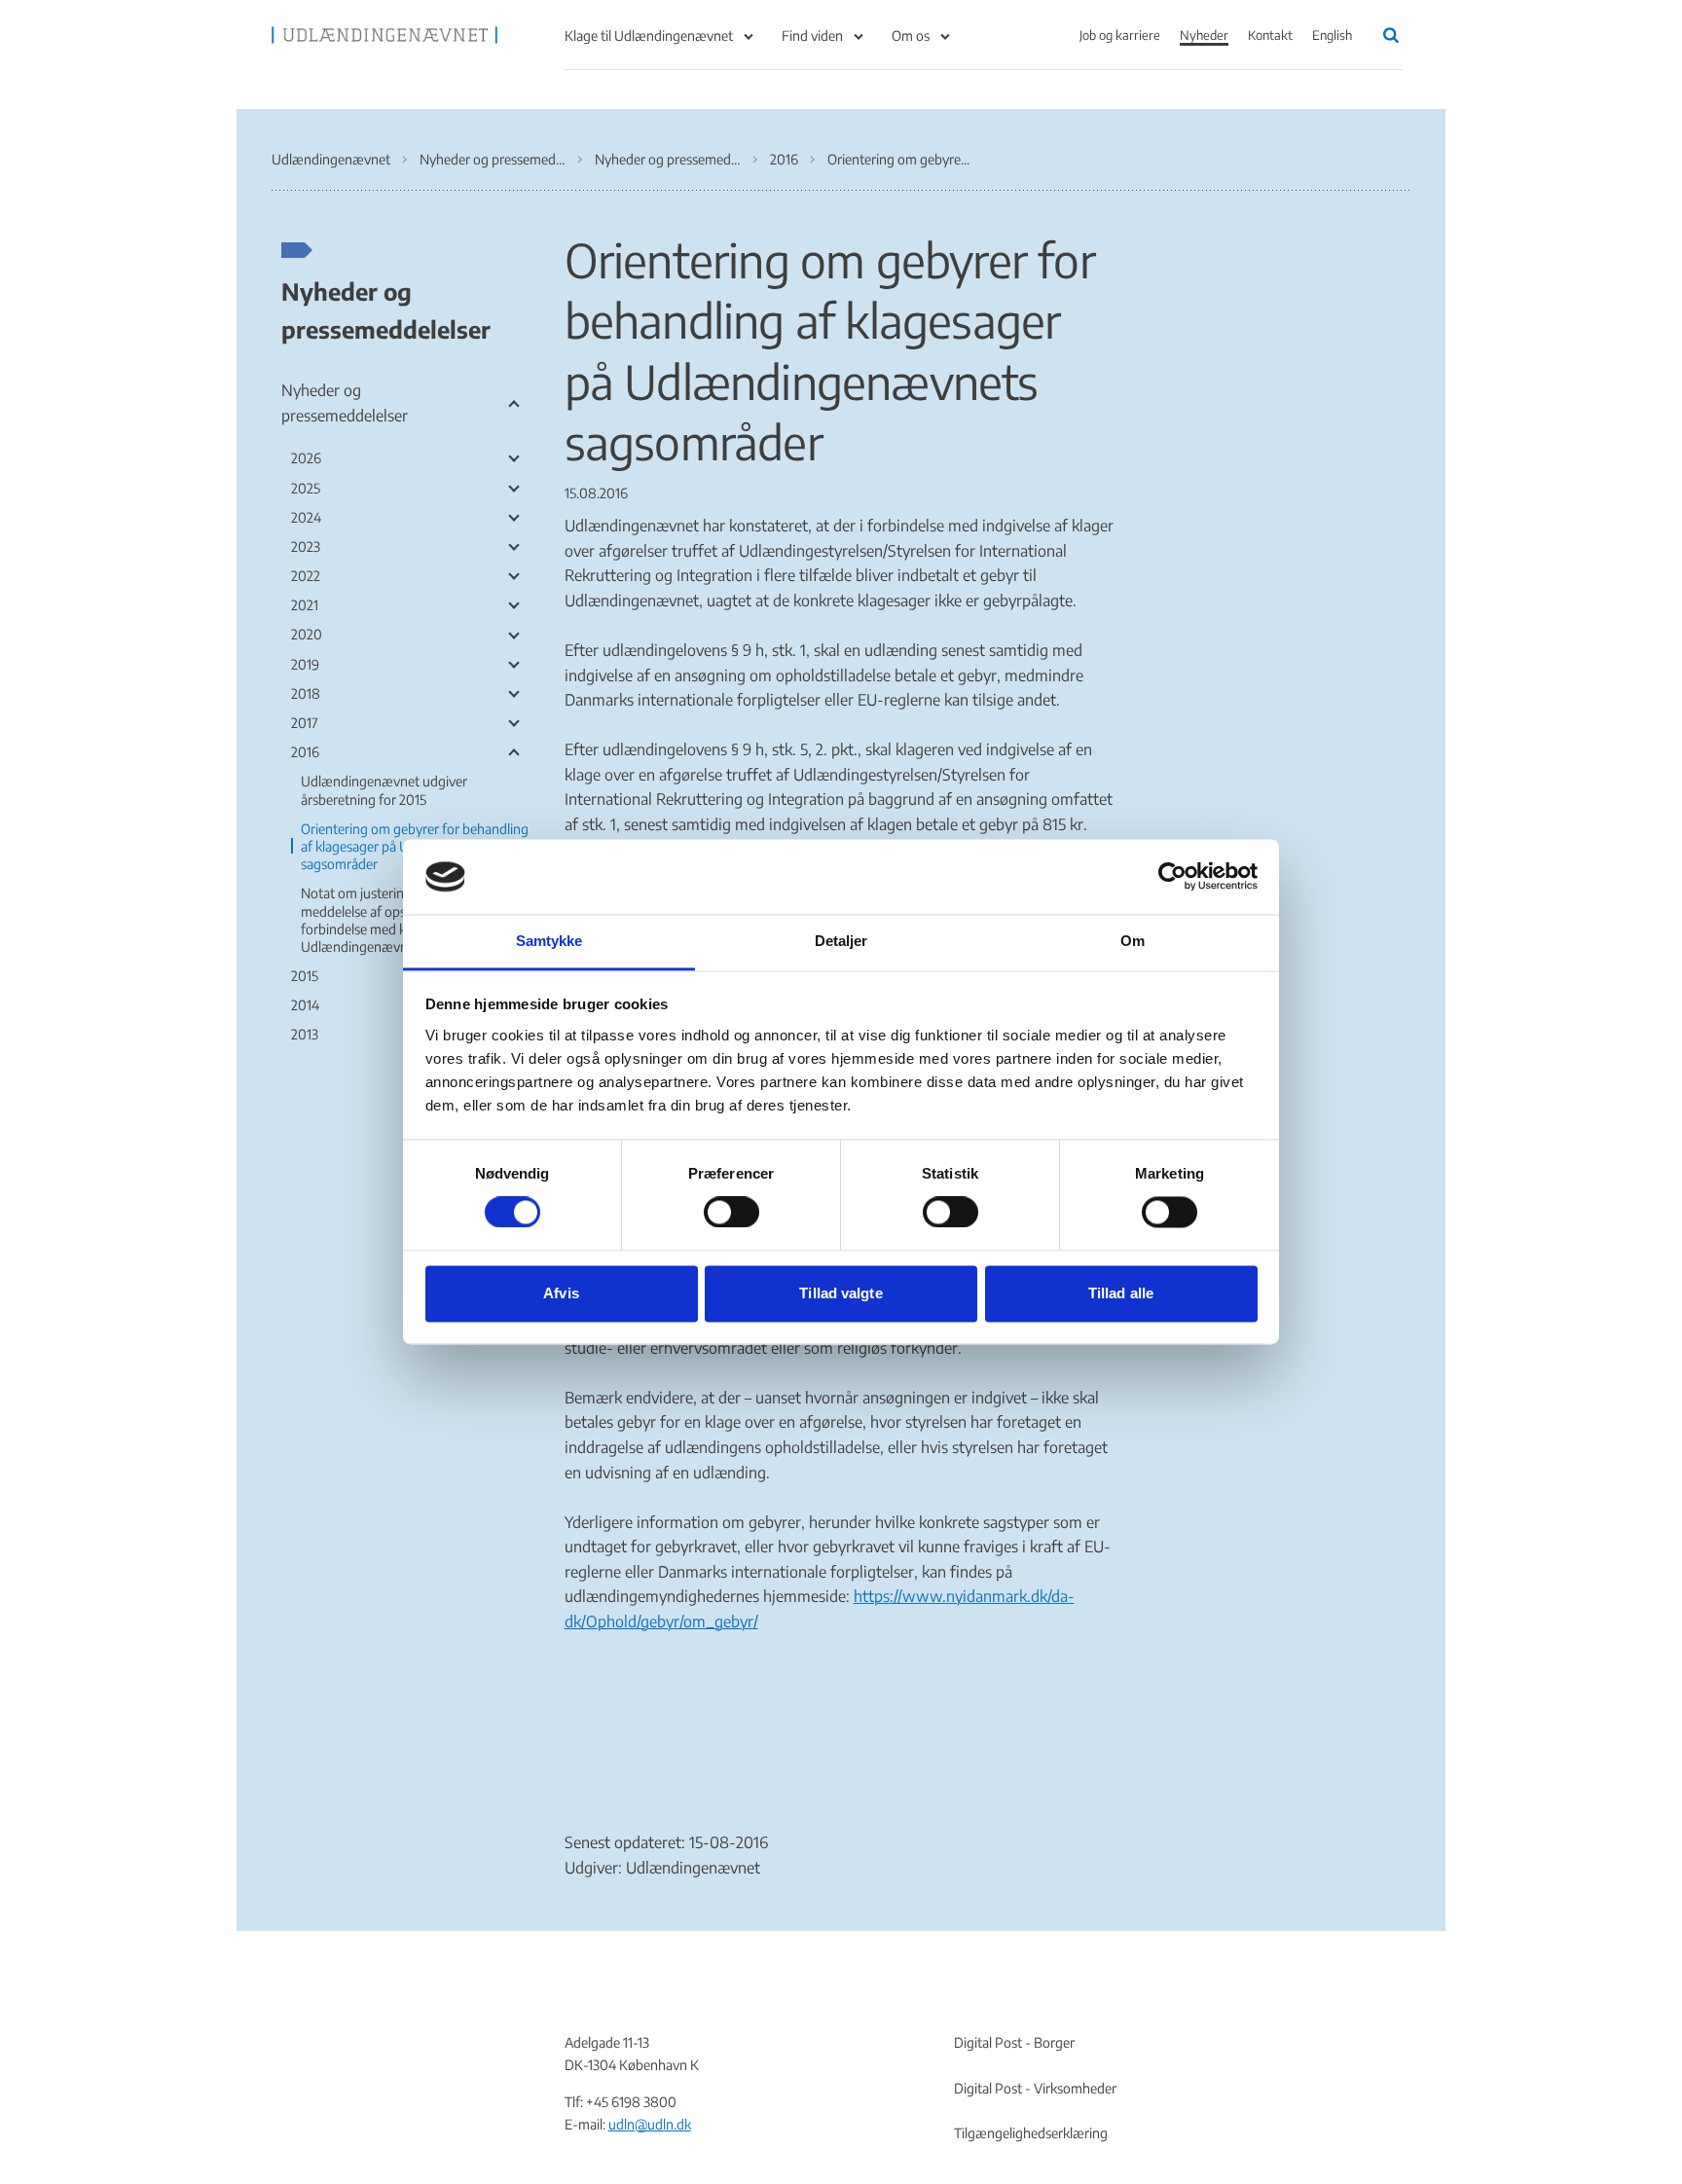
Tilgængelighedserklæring (1031, 2133)
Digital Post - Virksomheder (1035, 2088)
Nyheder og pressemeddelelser (386, 309)
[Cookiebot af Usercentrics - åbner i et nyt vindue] (1172, 877)
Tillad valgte (841, 1293)
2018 (306, 693)
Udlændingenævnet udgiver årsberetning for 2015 (384, 790)
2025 (306, 488)
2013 (305, 1034)
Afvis (561, 1293)
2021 (305, 605)
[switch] (731, 1213)
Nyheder (1204, 35)
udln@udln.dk (650, 2124)
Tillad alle (1121, 1293)
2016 (305, 752)
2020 (307, 634)
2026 (306, 458)
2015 (305, 976)
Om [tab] (1133, 941)
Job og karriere (1120, 35)
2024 (306, 517)
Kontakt (1270, 35)
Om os (911, 36)
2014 (305, 1005)
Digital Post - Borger (1014, 2042)
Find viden (812, 36)
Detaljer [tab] (841, 941)
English (1332, 35)
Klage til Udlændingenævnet (649, 36)
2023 (306, 546)
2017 (305, 723)
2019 (305, 664)
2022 (306, 576)
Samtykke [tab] (549, 941)
